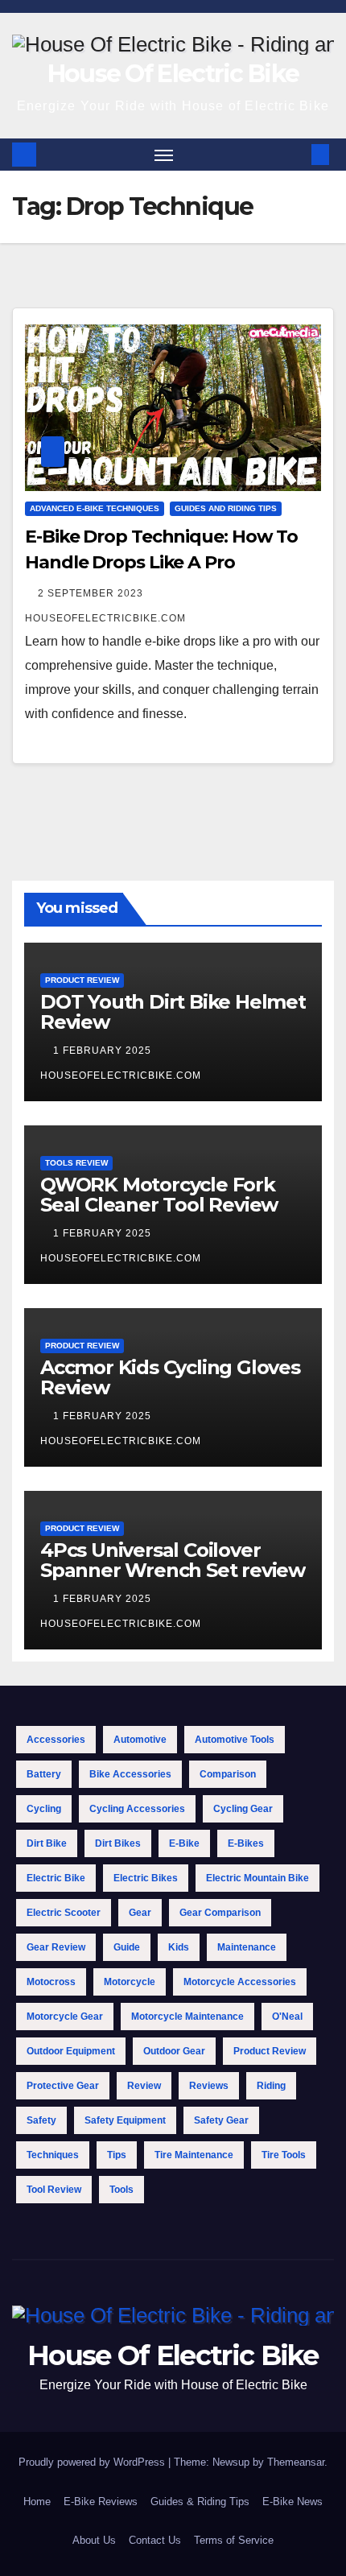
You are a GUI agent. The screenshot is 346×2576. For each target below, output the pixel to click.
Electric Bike (56, 1878)
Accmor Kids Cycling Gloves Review (170, 1377)
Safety (41, 2120)
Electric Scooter (64, 1913)
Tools (122, 2190)
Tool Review (54, 2190)
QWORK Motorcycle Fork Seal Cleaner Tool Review (159, 1195)
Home (37, 2502)
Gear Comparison (220, 1913)
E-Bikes (246, 1843)
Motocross (51, 1982)
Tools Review (76, 1163)
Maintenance (247, 1947)
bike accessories (130, 1774)
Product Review (82, 980)
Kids (179, 1947)
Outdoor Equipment (71, 2051)
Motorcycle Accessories (240, 1982)
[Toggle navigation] (164, 155)
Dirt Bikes (118, 1843)
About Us (94, 2540)
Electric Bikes (146, 1878)
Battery (44, 1774)
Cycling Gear (243, 1809)
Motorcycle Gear (65, 2017)
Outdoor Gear (174, 2051)
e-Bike (184, 1843)
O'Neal (287, 2017)
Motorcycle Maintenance (187, 2017)
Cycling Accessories (137, 1809)
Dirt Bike (47, 1843)
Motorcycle (130, 1982)
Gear (140, 1913)
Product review (270, 2051)
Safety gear (221, 2120)
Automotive (140, 1740)
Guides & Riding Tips (200, 2502)
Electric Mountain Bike (257, 1878)
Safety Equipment (125, 2120)
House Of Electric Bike (173, 74)
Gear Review (56, 1947)
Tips (117, 2155)
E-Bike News (292, 2502)
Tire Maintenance (194, 2155)
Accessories (56, 1740)
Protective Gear (63, 2086)
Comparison (228, 1774)
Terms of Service (234, 2540)
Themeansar (296, 2462)
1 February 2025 (104, 1051)
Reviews (209, 2086)
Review (144, 2086)
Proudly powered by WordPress (93, 2462)
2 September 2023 (92, 593)
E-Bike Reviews (101, 2502)
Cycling (44, 1809)
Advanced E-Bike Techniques (95, 508)
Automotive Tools (235, 1740)
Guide (127, 1947)
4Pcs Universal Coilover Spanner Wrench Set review (173, 1560)
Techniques (53, 2155)
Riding (271, 2086)
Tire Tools (284, 2155)
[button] (296, 154)
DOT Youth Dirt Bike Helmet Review (173, 1012)
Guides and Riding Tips (226, 508)
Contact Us (155, 2540)
